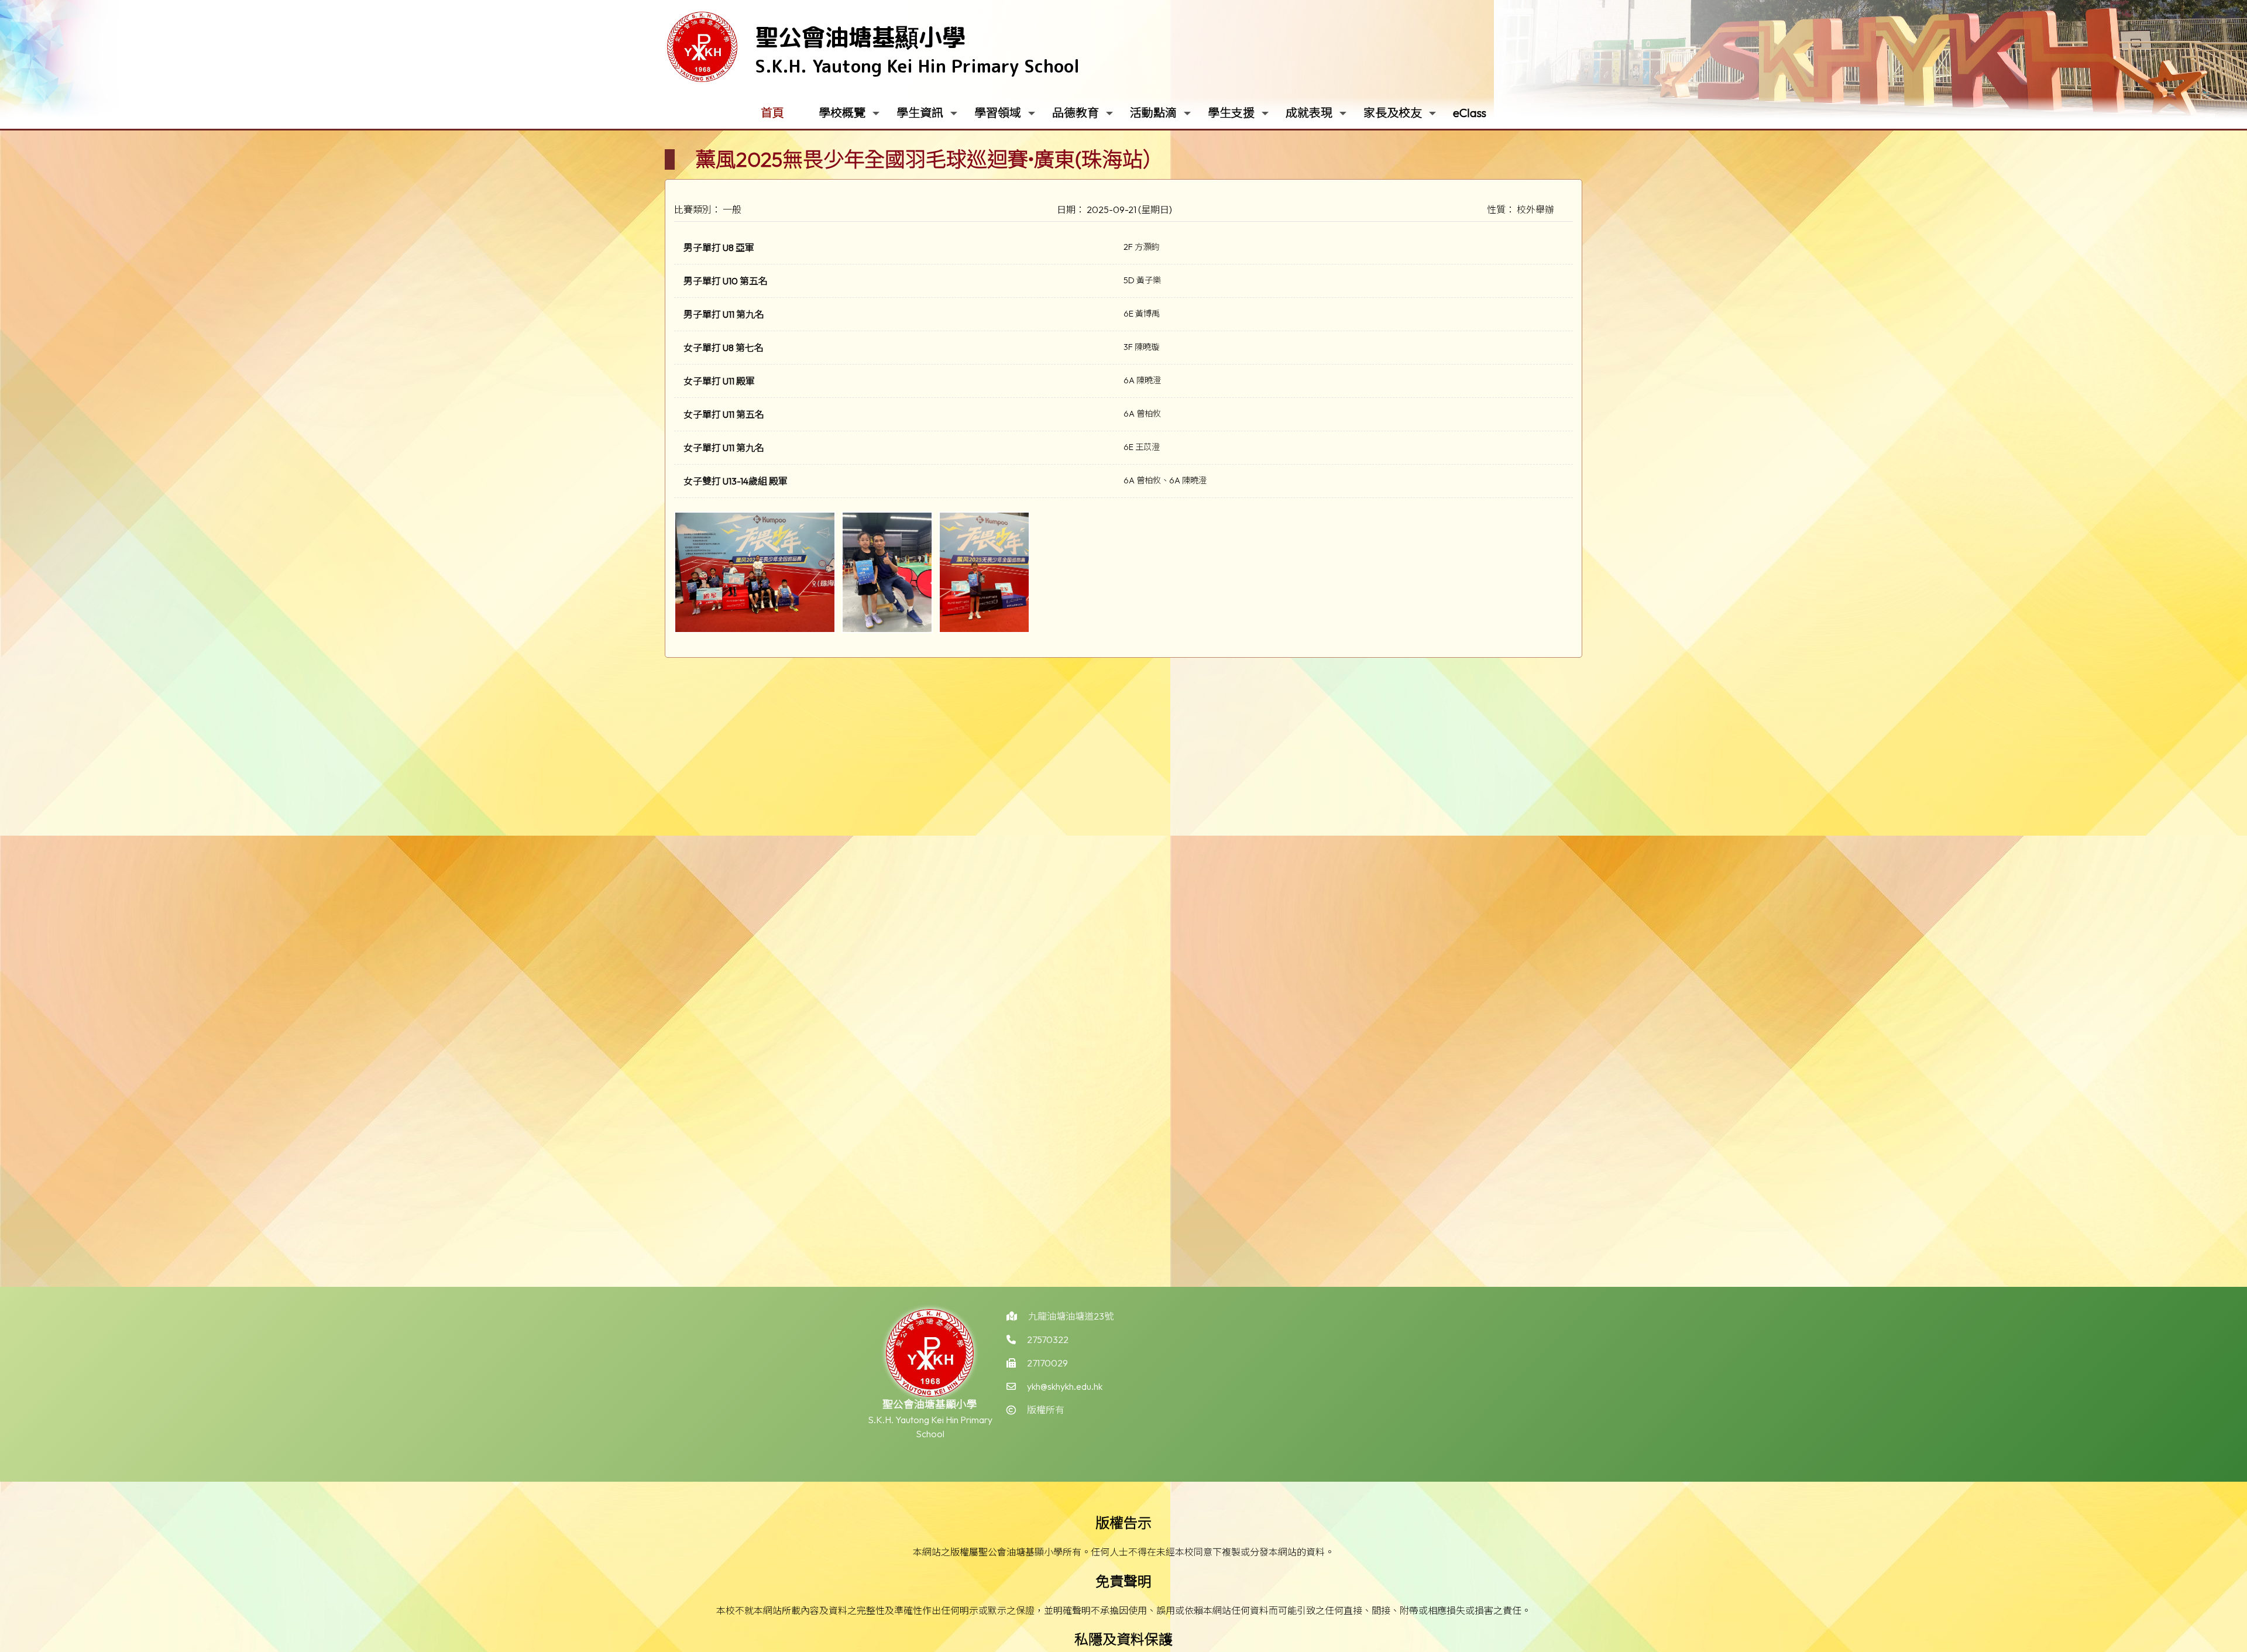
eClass (1470, 113)
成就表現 (1309, 113)
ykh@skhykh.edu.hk (1065, 1386)
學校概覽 (842, 113)
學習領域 (998, 113)
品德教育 (1076, 113)
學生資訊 (920, 113)
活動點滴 (1153, 113)
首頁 (772, 113)
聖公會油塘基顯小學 (860, 37)
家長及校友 (1393, 113)
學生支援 (1231, 113)
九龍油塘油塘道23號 (1071, 1316)
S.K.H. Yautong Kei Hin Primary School (917, 66)
